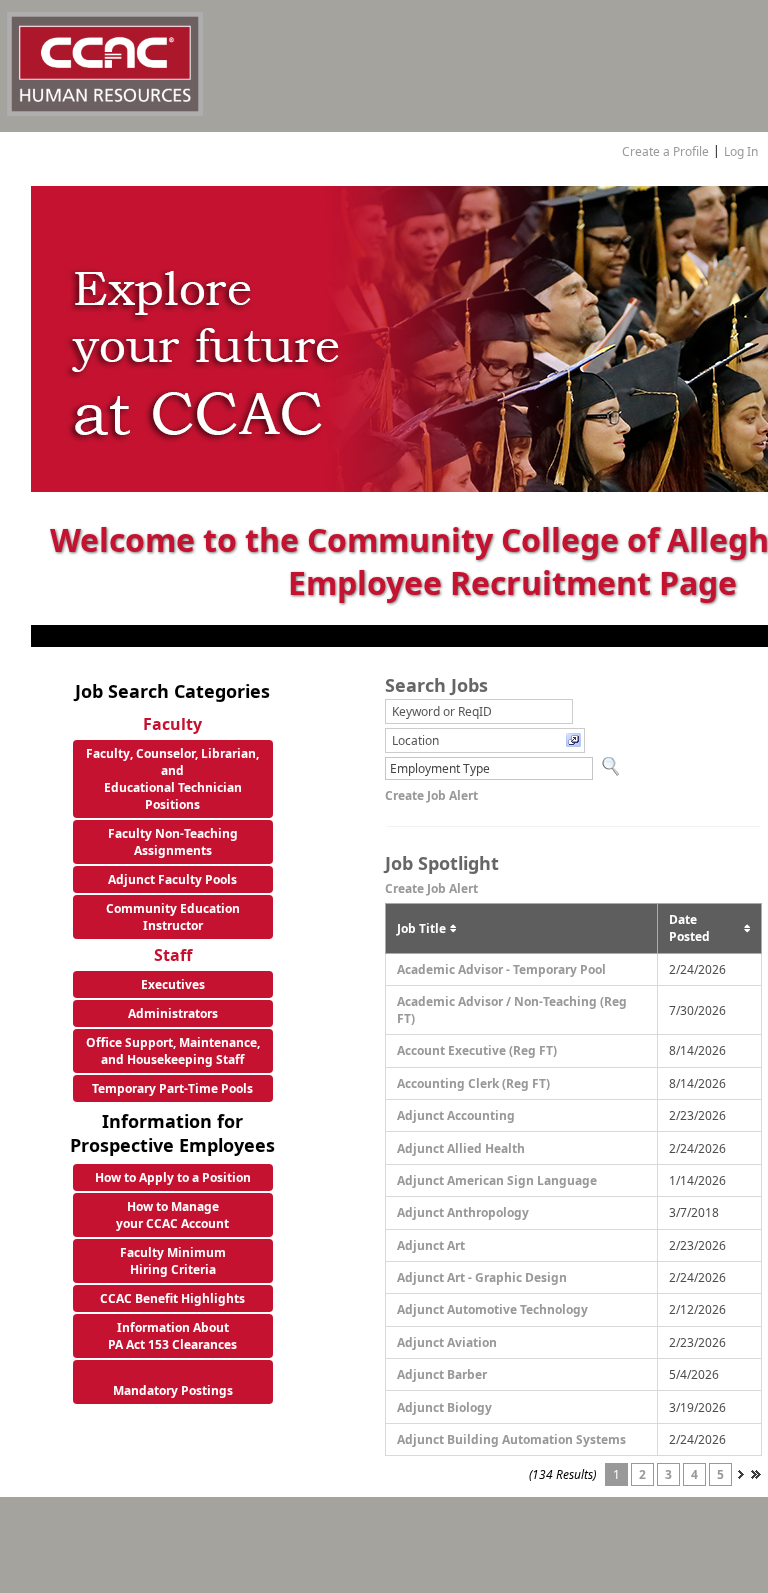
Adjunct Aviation (447, 1342)
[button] (485, 740)
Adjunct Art (431, 1245)
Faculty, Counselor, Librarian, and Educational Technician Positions (172, 779)
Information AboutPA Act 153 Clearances (172, 1336)
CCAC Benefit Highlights (172, 1298)
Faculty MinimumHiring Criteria (173, 1261)
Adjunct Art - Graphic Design (482, 1277)
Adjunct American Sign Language (497, 1180)
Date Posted (689, 928)
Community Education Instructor (173, 917)
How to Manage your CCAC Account (172, 1215)
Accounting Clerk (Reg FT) (473, 1083)
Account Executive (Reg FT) (477, 1050)
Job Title (421, 928)
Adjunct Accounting (456, 1115)
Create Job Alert (431, 795)
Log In (741, 151)
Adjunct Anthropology (463, 1212)
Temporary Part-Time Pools (172, 1088)
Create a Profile (665, 151)
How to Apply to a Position (173, 1177)
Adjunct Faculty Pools (172, 879)
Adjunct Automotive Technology (492, 1309)
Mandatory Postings (173, 1390)
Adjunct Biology (444, 1407)
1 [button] (616, 1474)
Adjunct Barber (442, 1374)
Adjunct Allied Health (461, 1148)
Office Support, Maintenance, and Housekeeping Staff (173, 1051)
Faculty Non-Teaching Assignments (173, 842)
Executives (173, 984)
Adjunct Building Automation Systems (511, 1439)
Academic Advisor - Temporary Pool (501, 969)
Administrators (173, 1013)
